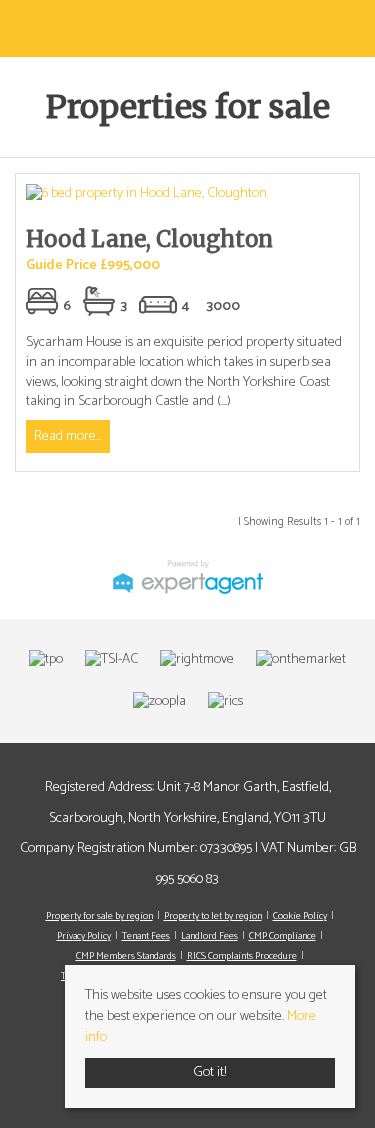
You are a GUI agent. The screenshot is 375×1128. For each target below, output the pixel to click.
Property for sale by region (99, 916)
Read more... (68, 436)
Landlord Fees (209, 936)
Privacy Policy (84, 936)
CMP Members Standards (126, 956)
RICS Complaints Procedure (242, 956)
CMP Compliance (282, 936)
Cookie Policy (300, 916)
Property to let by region (213, 916)
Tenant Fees (146, 936)
